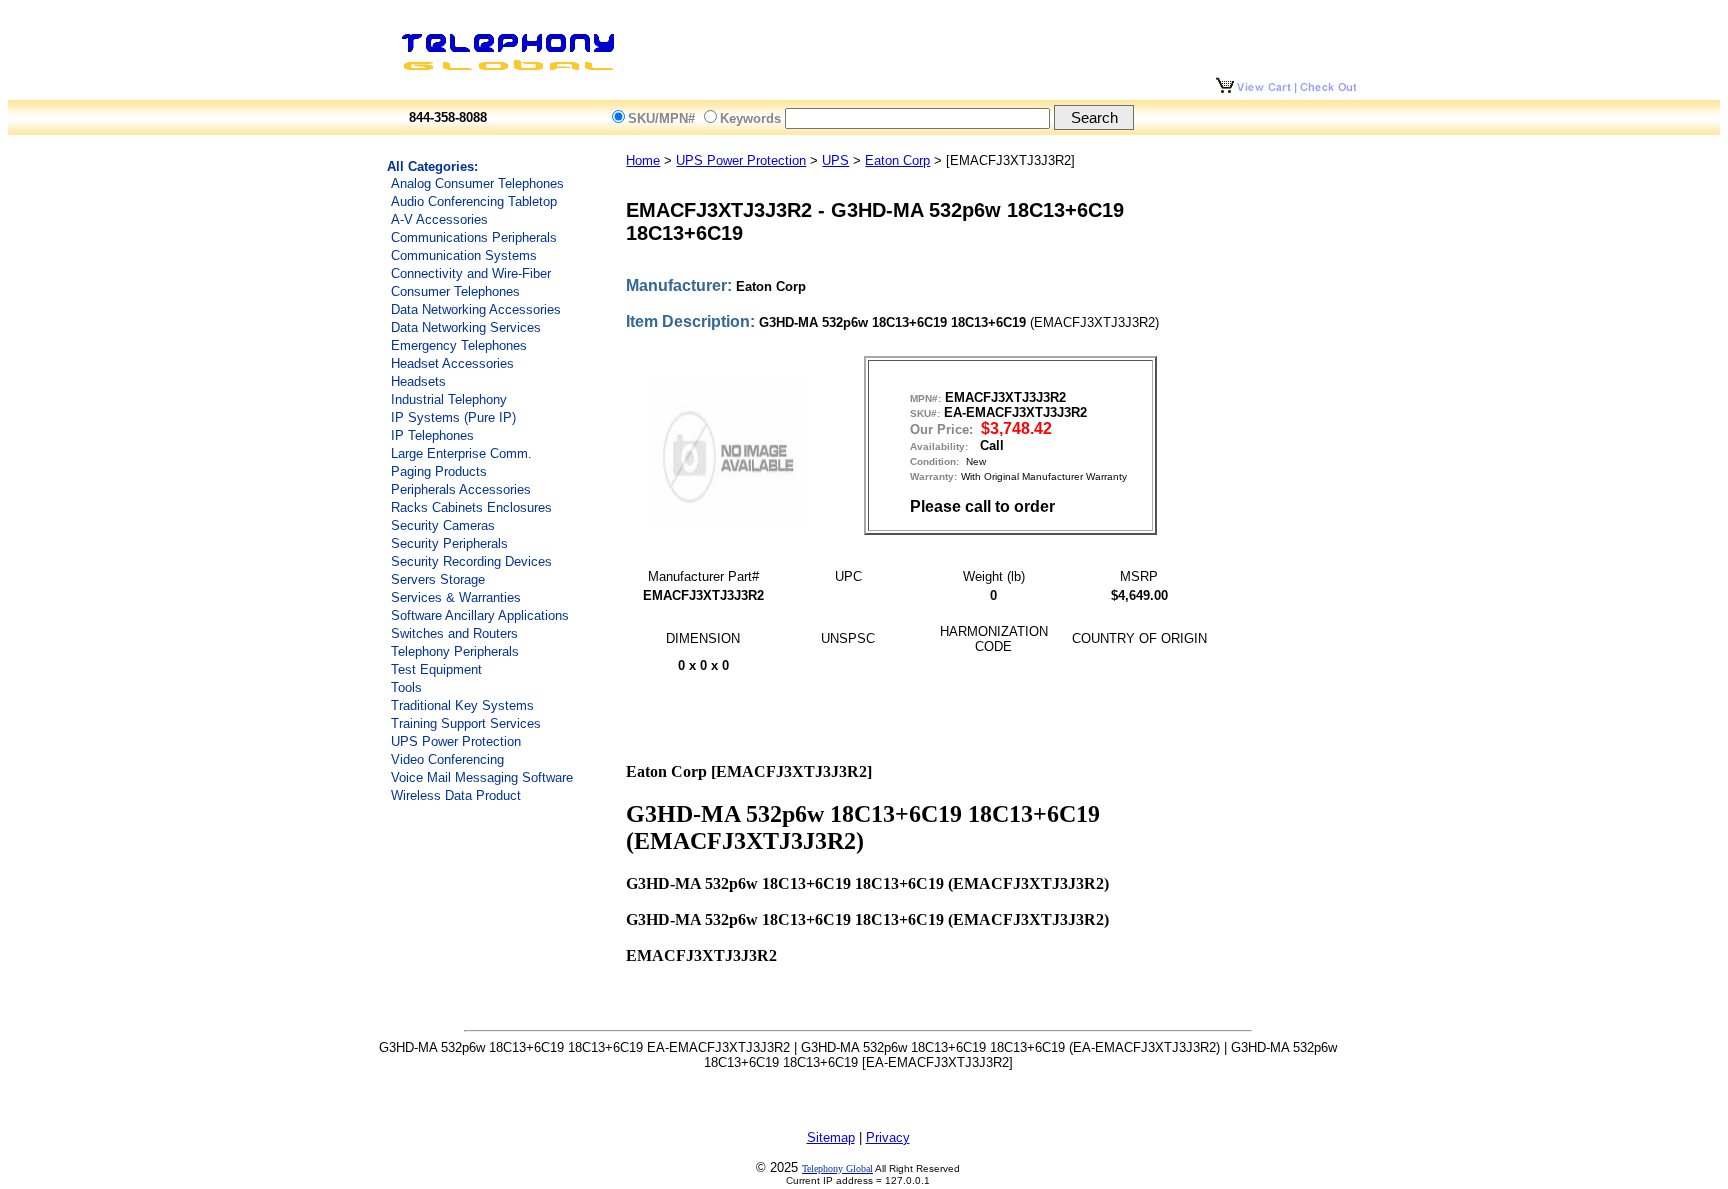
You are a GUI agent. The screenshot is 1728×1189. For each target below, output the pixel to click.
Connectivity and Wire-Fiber (471, 273)
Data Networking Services (466, 327)
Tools (406, 687)
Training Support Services (466, 723)
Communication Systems (464, 255)
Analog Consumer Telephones (477, 183)
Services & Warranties (456, 597)
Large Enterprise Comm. (461, 453)
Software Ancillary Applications (480, 615)
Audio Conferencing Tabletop (474, 201)
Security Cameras (443, 525)
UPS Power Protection (456, 741)
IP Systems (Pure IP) (453, 417)
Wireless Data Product (456, 795)
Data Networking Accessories (476, 309)
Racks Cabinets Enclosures (471, 507)
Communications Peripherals (474, 237)
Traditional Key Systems (462, 705)
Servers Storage (438, 579)
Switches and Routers (454, 633)
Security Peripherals (449, 543)
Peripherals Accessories (461, 489)
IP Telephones (432, 435)
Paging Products (439, 471)
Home (643, 160)
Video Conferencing (447, 759)
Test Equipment (436, 669)
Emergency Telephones (459, 345)
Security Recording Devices (471, 561)
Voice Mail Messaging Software (482, 777)
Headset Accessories (452, 363)
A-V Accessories (439, 219)
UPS (835, 160)
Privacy (888, 1137)
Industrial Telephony (449, 399)
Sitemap (831, 1137)
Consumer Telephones (455, 291)
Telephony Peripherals (455, 651)
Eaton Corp (897, 160)
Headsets (418, 381)
